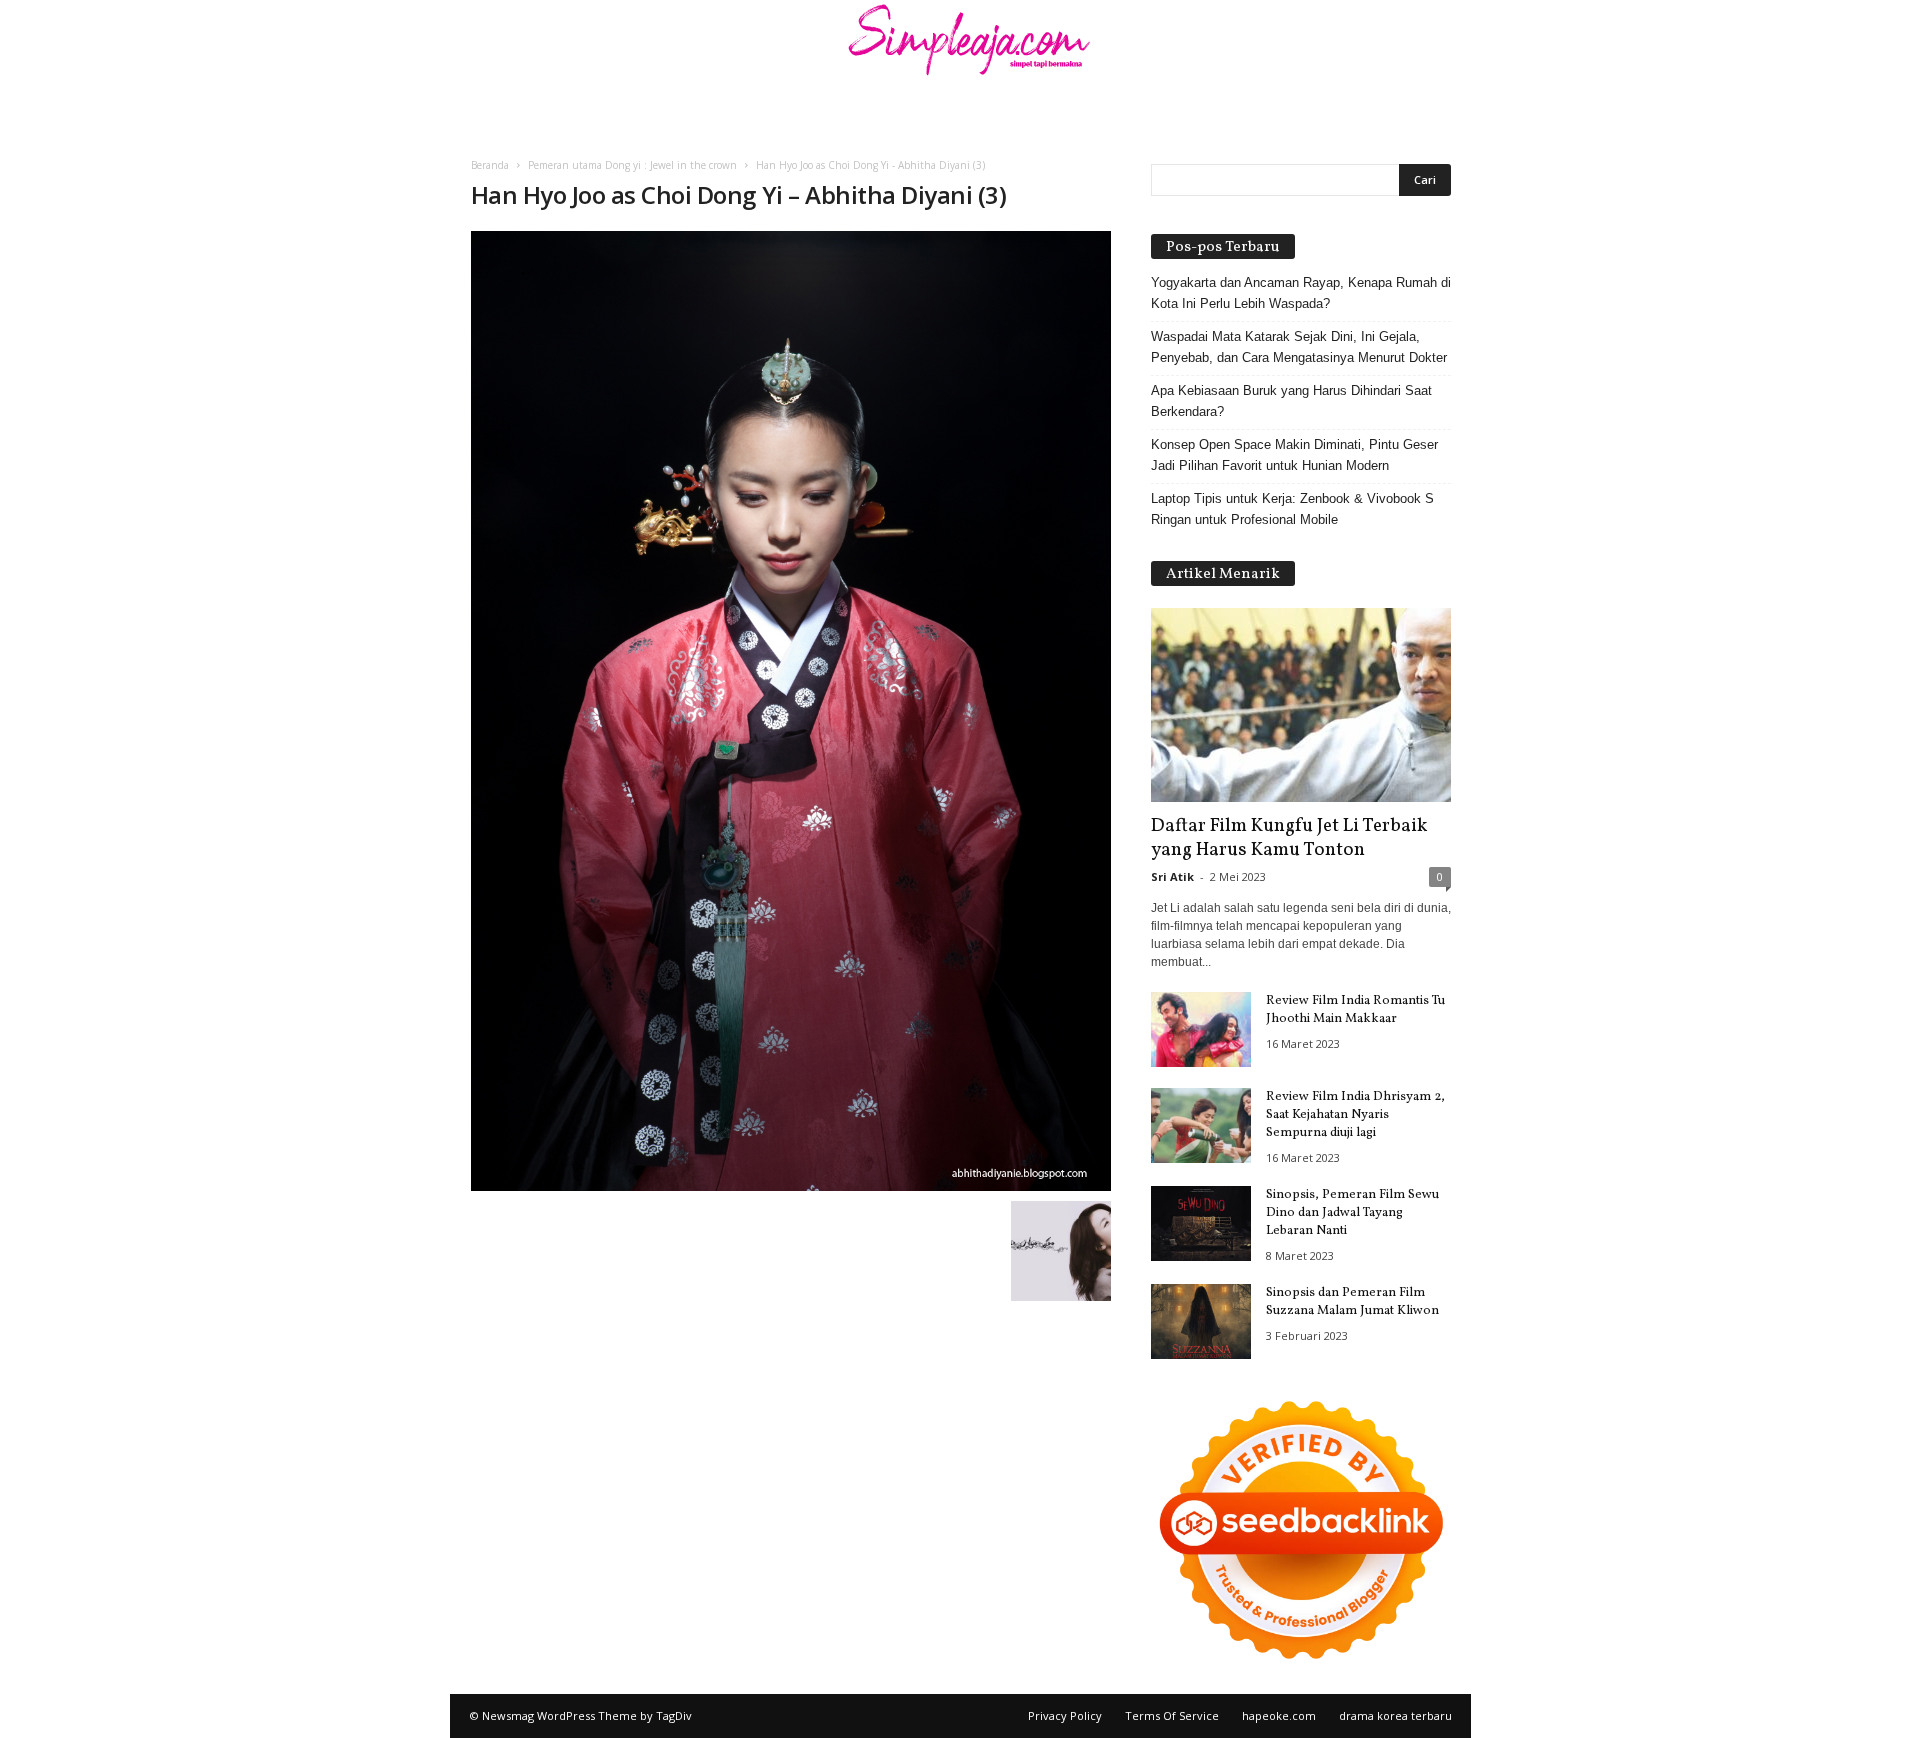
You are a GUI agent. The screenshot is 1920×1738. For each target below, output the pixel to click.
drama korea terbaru (1395, 1715)
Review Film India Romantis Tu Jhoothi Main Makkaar (1355, 1010)
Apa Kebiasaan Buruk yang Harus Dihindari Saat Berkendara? (1291, 401)
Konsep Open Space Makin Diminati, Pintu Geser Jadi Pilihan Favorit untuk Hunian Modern (1294, 455)
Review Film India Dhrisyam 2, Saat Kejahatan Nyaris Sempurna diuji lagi (1355, 1115)
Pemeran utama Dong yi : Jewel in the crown (632, 165)
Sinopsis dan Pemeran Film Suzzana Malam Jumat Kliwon (1352, 1302)
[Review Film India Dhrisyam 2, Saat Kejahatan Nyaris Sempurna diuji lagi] (1201, 1125)
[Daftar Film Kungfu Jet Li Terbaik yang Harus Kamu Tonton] (1301, 705)
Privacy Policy (1065, 1715)
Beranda (490, 165)
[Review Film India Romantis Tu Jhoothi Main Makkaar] (1201, 1029)
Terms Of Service (1172, 1715)
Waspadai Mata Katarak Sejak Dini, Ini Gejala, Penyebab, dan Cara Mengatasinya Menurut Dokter (1299, 347)
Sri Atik (1172, 876)
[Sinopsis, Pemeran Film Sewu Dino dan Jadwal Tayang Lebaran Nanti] (1201, 1223)
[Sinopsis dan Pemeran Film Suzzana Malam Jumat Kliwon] (1201, 1321)
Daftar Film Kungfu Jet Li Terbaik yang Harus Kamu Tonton (1289, 838)
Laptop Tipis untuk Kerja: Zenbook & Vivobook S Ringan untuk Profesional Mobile (1292, 509)
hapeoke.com (1279, 1715)
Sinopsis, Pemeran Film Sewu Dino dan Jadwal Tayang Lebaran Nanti (1352, 1213)
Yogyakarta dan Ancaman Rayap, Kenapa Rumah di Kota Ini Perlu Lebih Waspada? (1301, 293)
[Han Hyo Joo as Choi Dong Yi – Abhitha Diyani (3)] (791, 711)
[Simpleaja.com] (960, 45)
